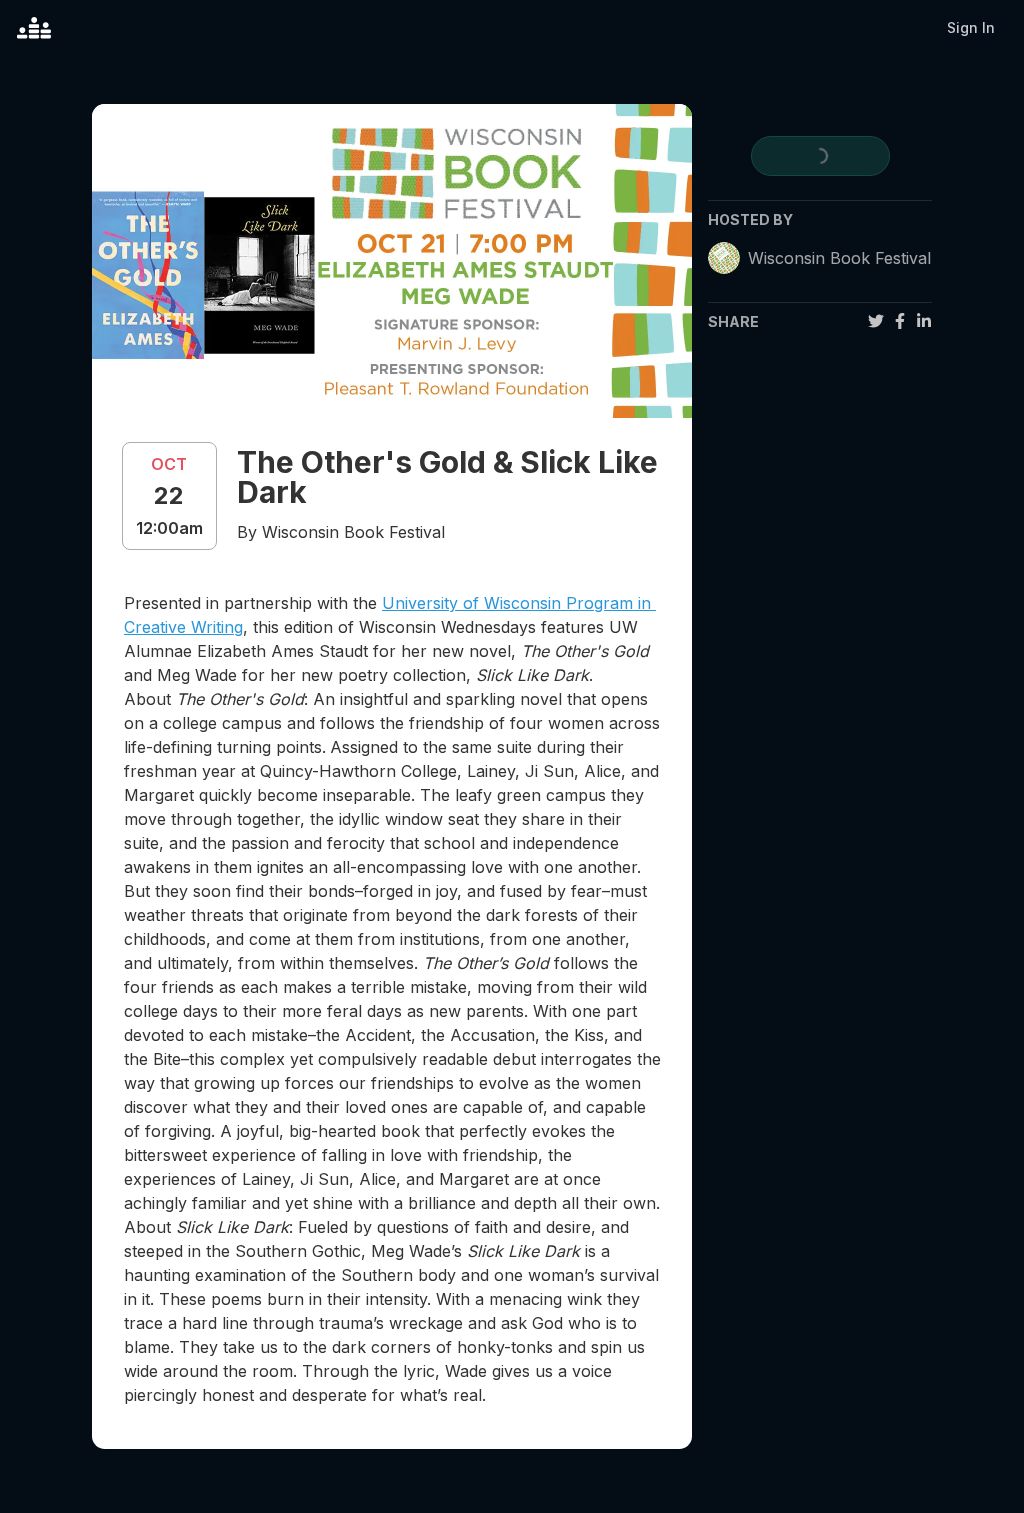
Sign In (971, 27)
